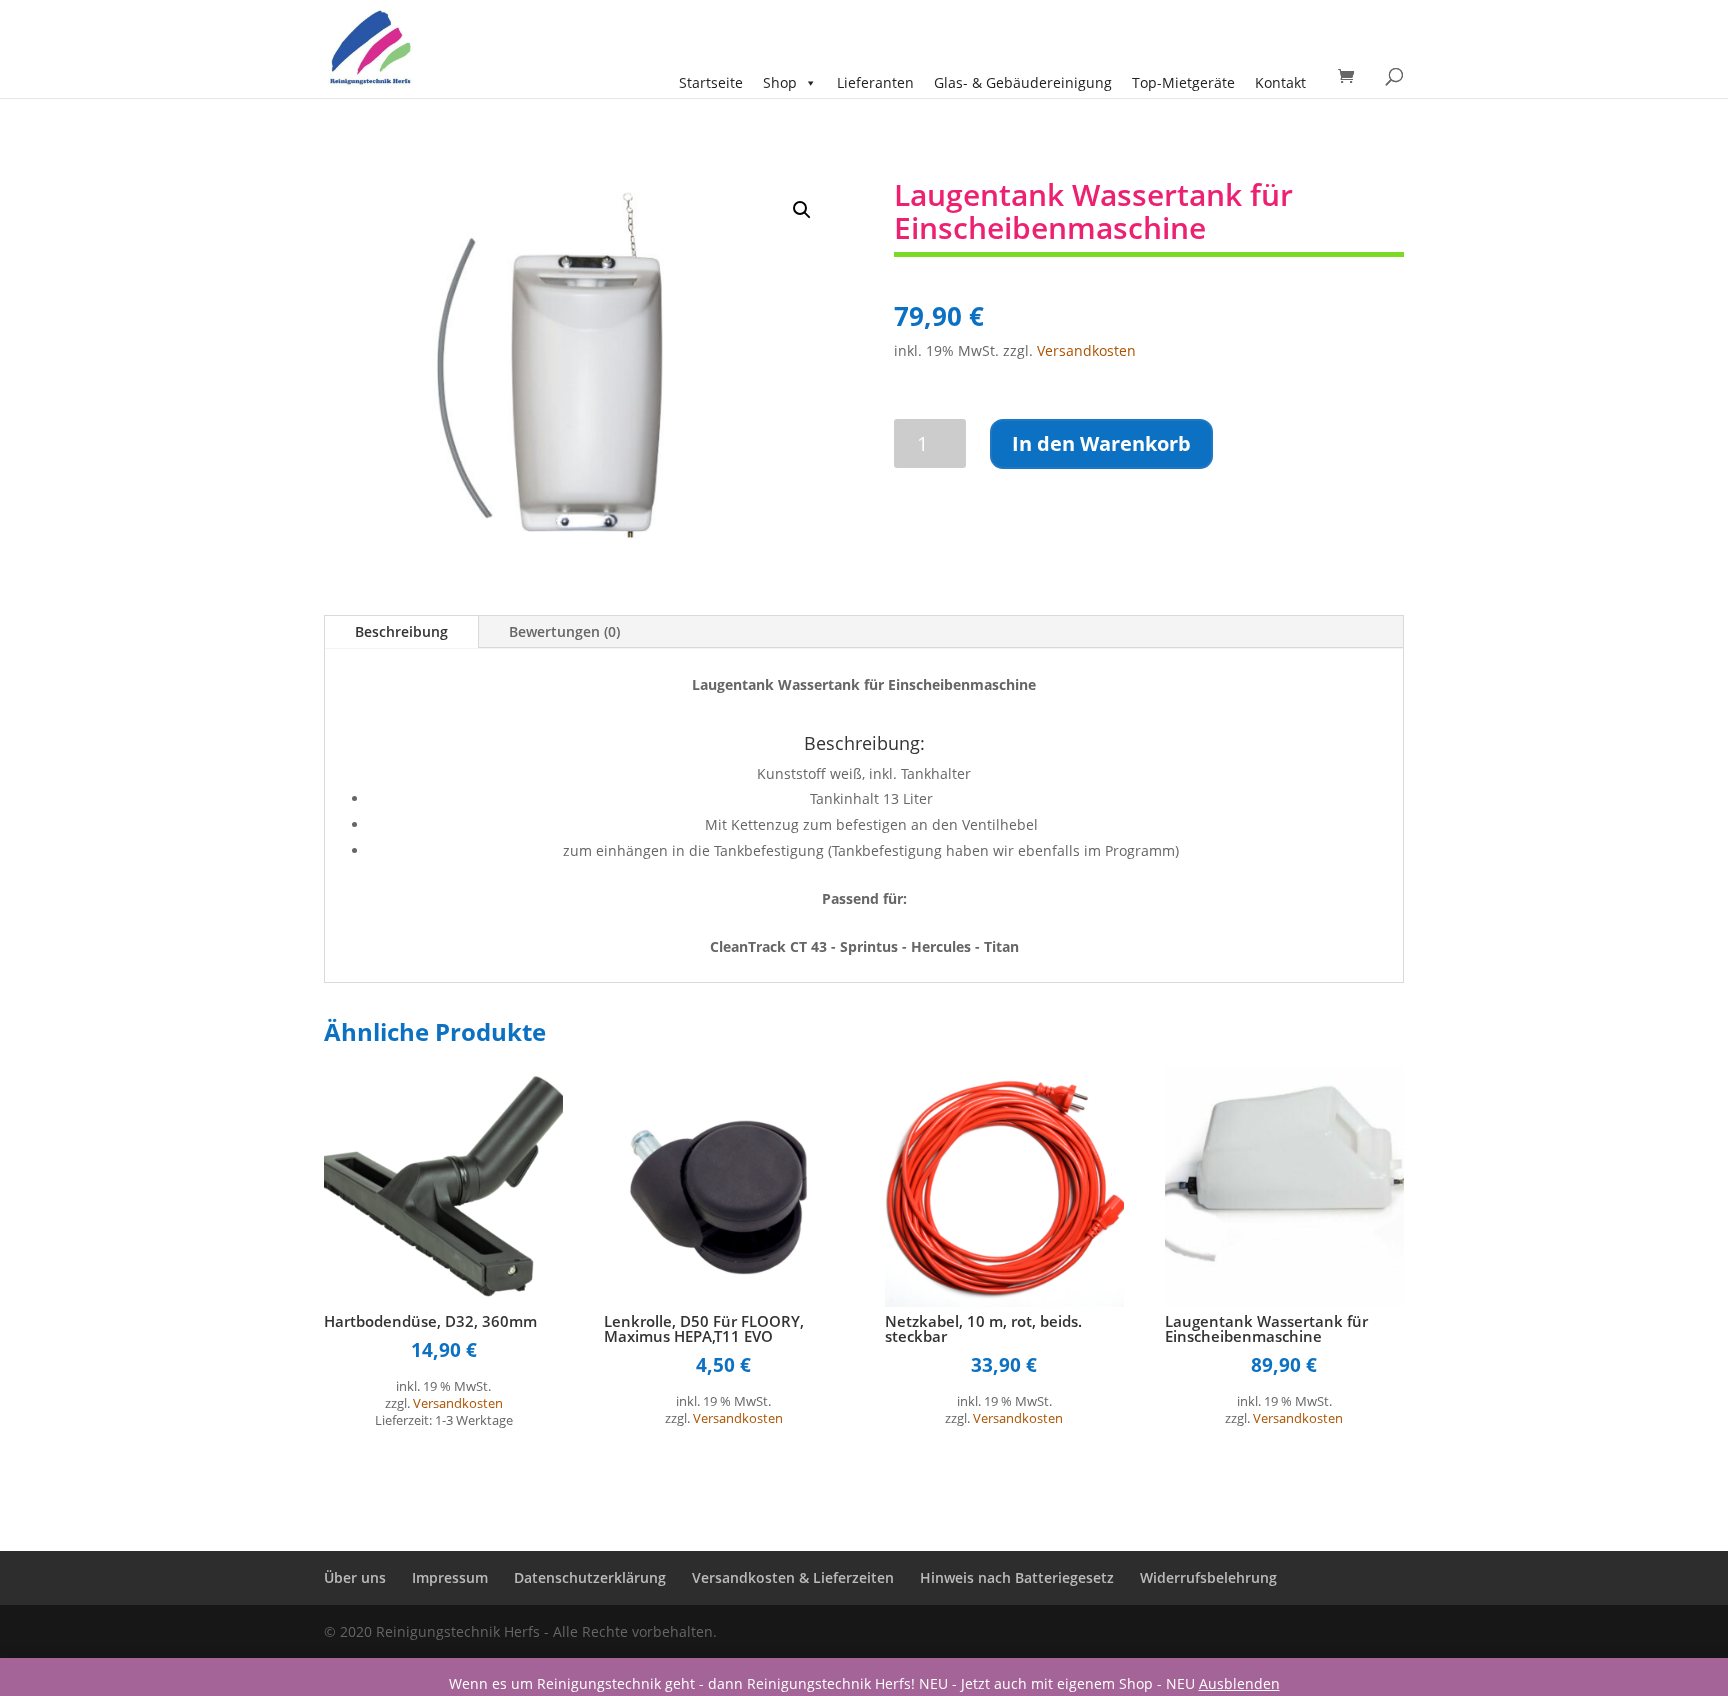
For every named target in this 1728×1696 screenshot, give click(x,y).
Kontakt (1280, 82)
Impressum (450, 1577)
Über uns (355, 1577)
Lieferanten (875, 82)
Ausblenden (1239, 1683)
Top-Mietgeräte (1183, 82)
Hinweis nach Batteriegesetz (1017, 1577)
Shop (780, 82)
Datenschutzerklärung (590, 1577)
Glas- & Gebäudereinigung (1023, 82)
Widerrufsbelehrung (1208, 1577)
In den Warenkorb (1101, 443)
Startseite (711, 82)
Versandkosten (1086, 350)
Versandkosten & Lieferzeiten (793, 1577)
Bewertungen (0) (564, 631)
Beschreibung (401, 631)
